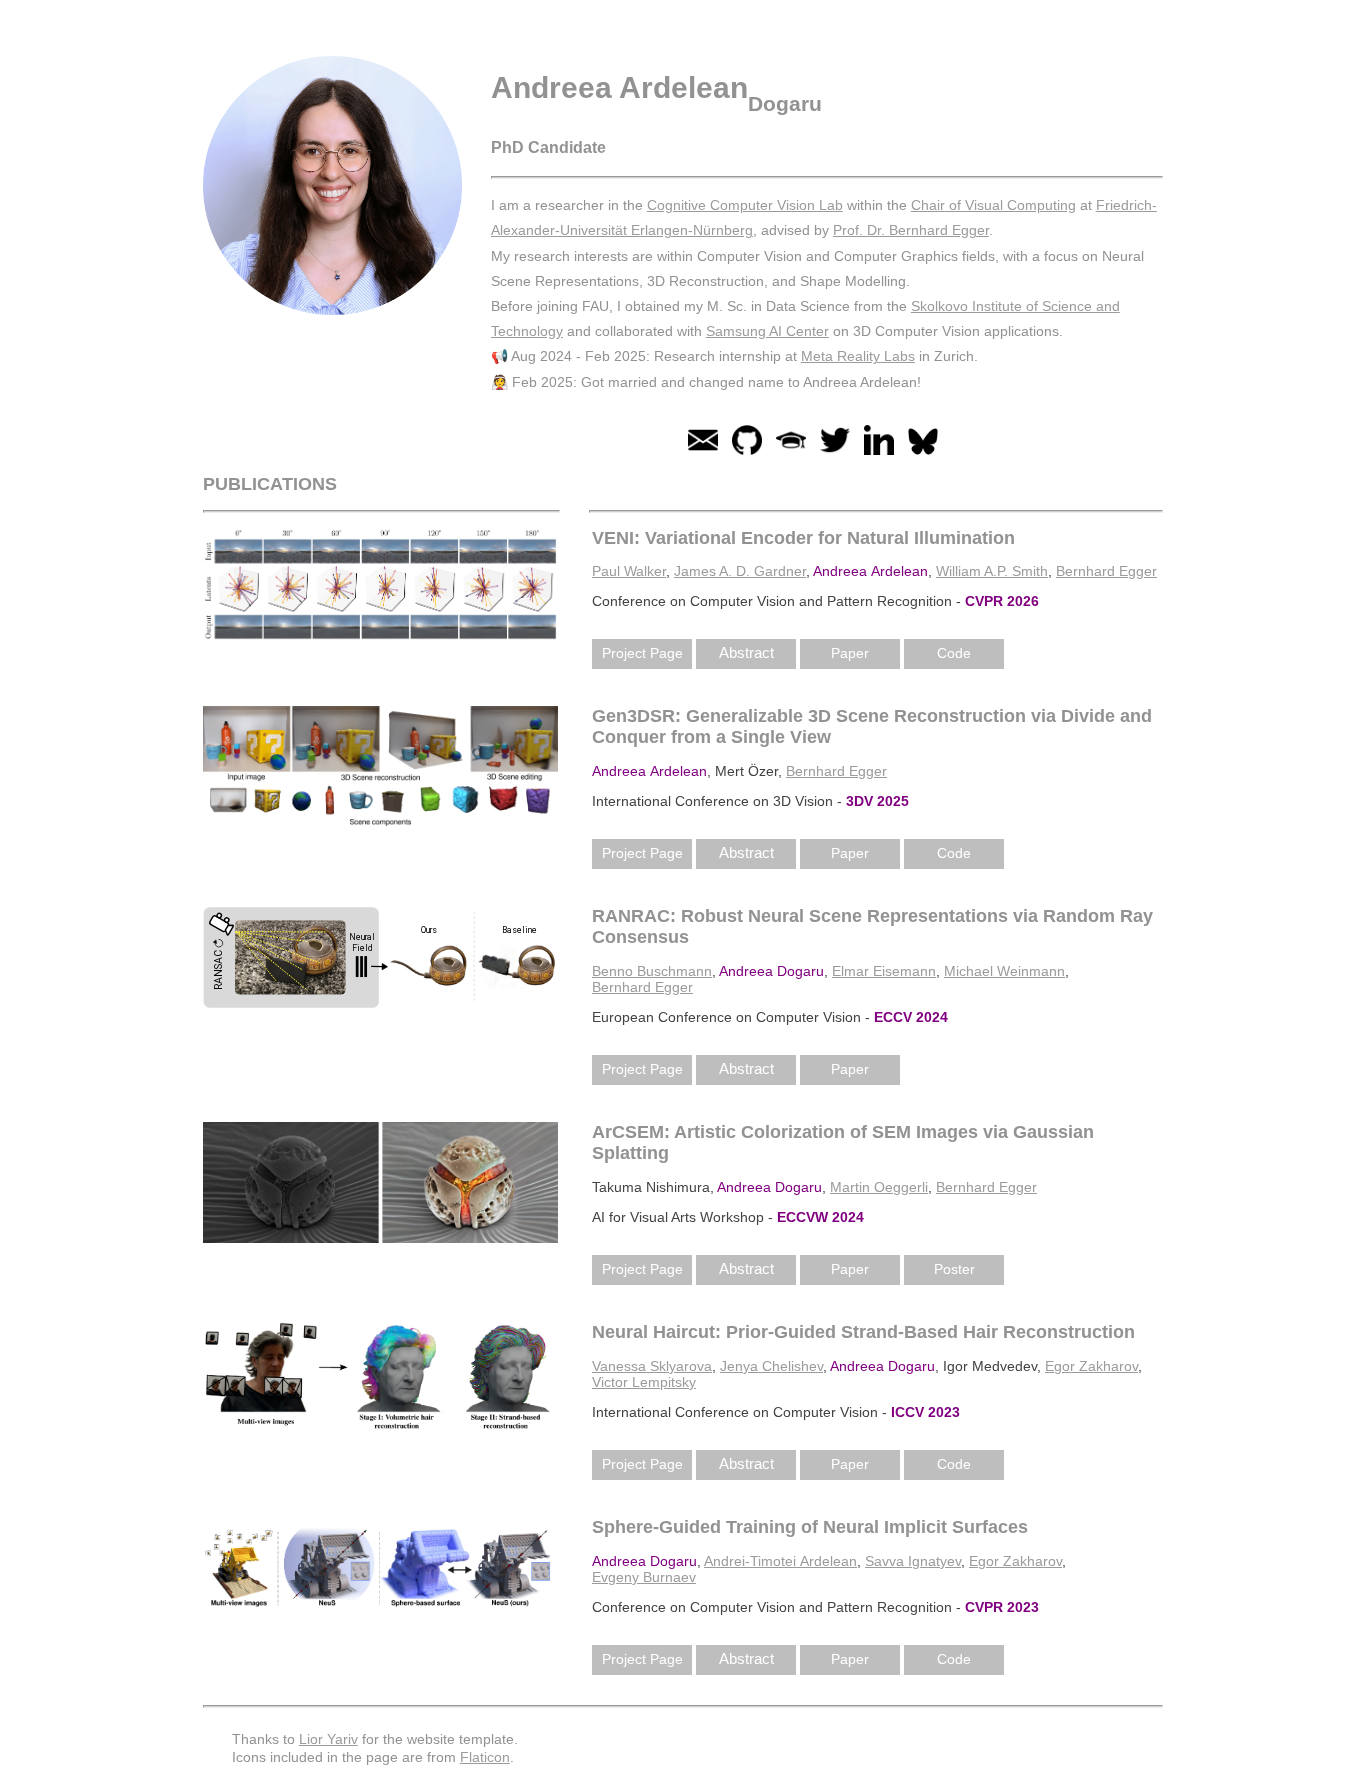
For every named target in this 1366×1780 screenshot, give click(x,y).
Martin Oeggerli (879, 1187)
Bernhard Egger (1106, 571)
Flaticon (485, 1757)
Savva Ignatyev (913, 1561)
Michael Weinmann (1004, 971)
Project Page (642, 653)
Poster (954, 1269)
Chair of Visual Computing (993, 205)
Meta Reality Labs (858, 356)
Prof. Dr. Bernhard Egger (911, 230)
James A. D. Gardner (740, 571)
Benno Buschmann (652, 971)
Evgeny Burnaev (644, 1577)
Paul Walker (629, 571)
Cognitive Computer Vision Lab (745, 205)
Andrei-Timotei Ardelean (780, 1561)
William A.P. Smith (992, 571)
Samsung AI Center (767, 331)
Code (954, 653)
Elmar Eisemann (884, 971)
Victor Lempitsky (644, 1382)
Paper (850, 653)
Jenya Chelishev (771, 1366)
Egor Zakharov (1091, 1366)
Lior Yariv (328, 1739)
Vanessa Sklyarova (652, 1366)
